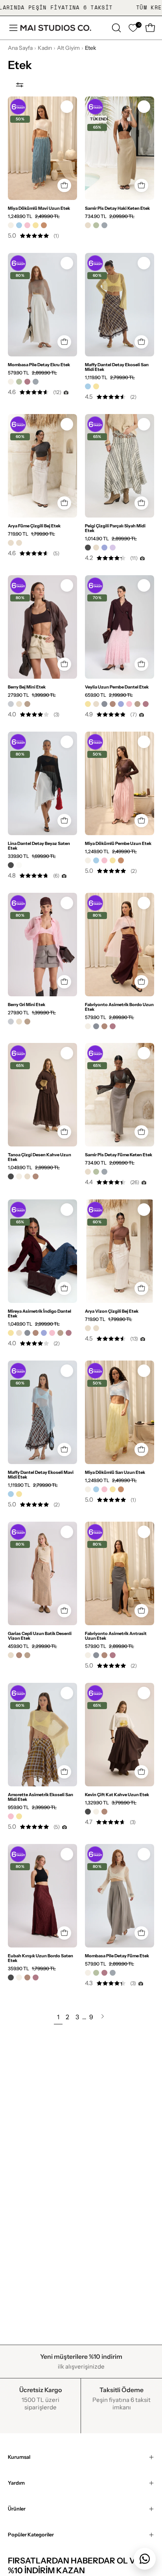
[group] (81, 8)
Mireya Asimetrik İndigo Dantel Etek (40, 1313)
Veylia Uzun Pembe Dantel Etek (117, 687)
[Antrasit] (104, 704)
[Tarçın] (44, 225)
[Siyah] (88, 548)
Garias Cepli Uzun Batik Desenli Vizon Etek (40, 1636)
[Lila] (113, 548)
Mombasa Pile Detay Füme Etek (117, 1956)
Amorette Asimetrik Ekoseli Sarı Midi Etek (40, 1797)
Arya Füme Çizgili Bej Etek (34, 526)
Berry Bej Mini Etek (27, 687)
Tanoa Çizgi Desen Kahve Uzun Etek (40, 1157)
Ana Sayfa (20, 48)
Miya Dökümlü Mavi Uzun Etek (39, 208)
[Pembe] (27, 225)
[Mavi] (19, 225)
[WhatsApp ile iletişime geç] (145, 2559)
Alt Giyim (68, 48)
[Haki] (96, 225)
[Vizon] (27, 704)
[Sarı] (36, 225)
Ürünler (17, 2509)
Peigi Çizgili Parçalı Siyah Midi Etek (115, 528)
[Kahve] (113, 704)
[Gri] (11, 704)
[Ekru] (11, 225)
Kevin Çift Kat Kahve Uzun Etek (117, 1795)
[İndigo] (104, 548)
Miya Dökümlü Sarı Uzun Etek (115, 1472)
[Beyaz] (19, 865)
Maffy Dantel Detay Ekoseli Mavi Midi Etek (41, 1475)
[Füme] (104, 225)
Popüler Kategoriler (31, 2535)
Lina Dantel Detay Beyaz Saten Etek (39, 846)
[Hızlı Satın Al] (64, 186)
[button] (116, 28)
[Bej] (88, 225)
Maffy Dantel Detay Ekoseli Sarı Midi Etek (117, 367)
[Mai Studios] (56, 28)
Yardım (16, 2483)
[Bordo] (27, 382)
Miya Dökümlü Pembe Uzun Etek (118, 843)
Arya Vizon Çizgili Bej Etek (112, 1311)
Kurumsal (19, 2457)
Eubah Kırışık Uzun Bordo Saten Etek (40, 1958)
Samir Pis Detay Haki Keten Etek (117, 208)
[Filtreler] (20, 85)
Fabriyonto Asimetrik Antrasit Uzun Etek (116, 1636)
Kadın (45, 48)
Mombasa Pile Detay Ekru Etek (39, 365)
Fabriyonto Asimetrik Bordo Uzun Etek (119, 1007)
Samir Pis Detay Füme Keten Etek (119, 1155)
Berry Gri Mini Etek (27, 1005)
